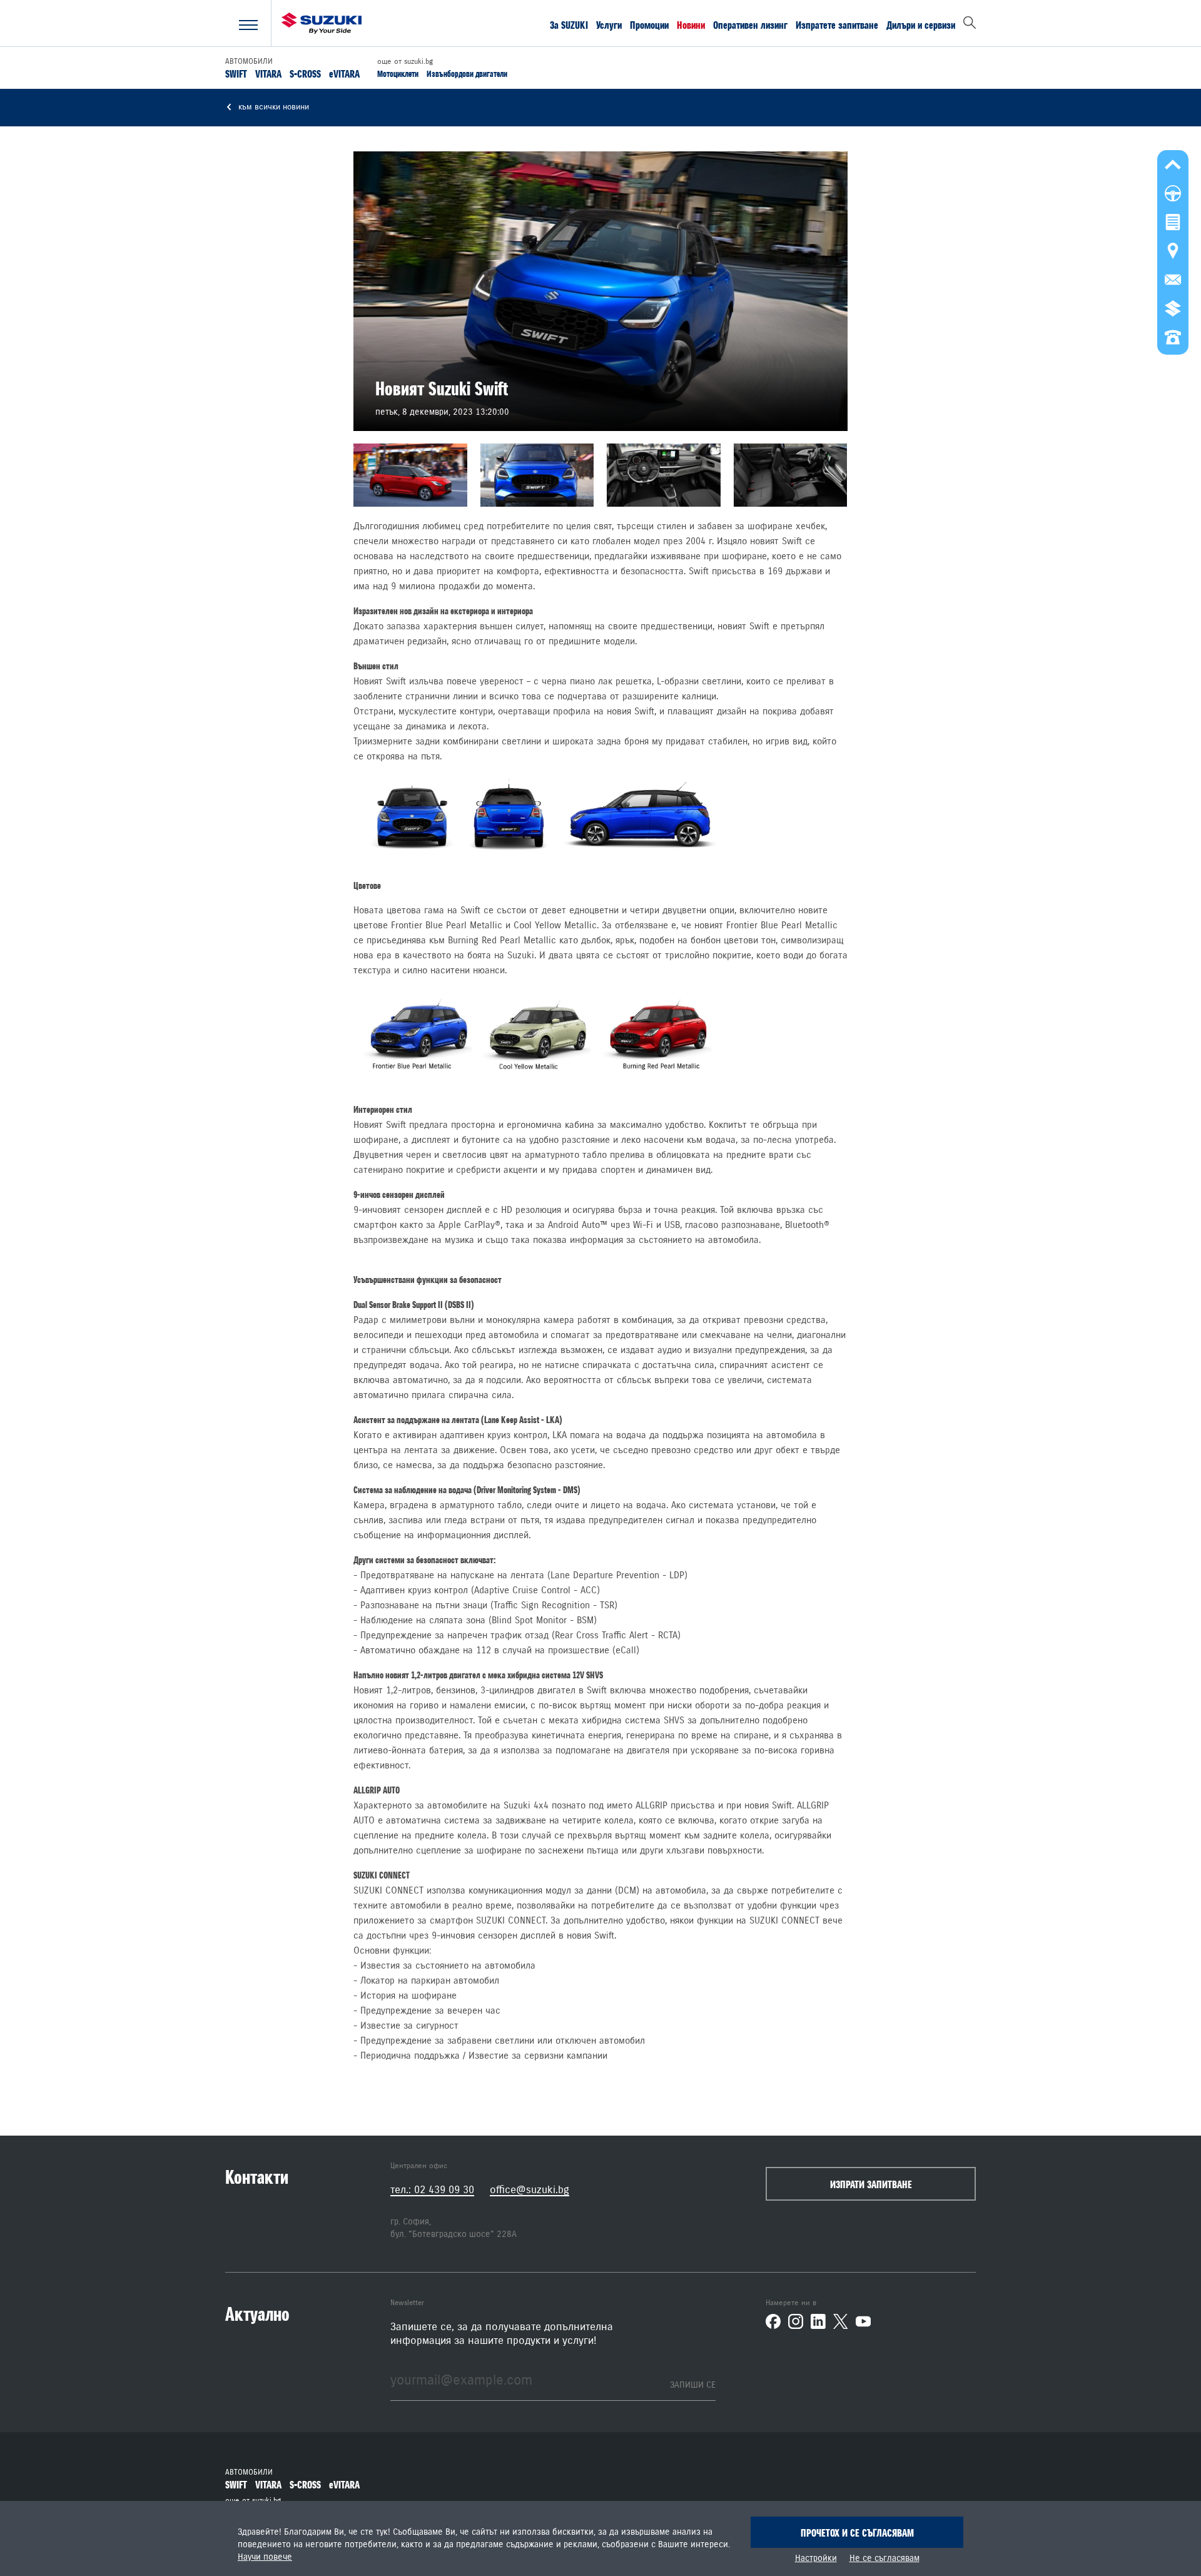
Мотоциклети (398, 74)
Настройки (816, 2558)
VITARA (268, 73)
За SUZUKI (569, 24)
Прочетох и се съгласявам (857, 2533)
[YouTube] (863, 2321)
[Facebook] (773, 2321)
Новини (691, 24)
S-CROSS (305, 73)
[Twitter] (841, 2321)
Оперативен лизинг (750, 24)
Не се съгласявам (884, 2558)
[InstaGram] (796, 2321)
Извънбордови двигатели (467, 74)
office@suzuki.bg (530, 2190)
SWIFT (236, 73)
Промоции (649, 24)
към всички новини (272, 107)
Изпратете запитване (837, 24)
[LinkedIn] (818, 2321)
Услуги (609, 24)
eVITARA (344, 73)
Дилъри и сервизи (921, 24)
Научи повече (265, 2557)
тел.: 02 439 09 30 (432, 2190)
